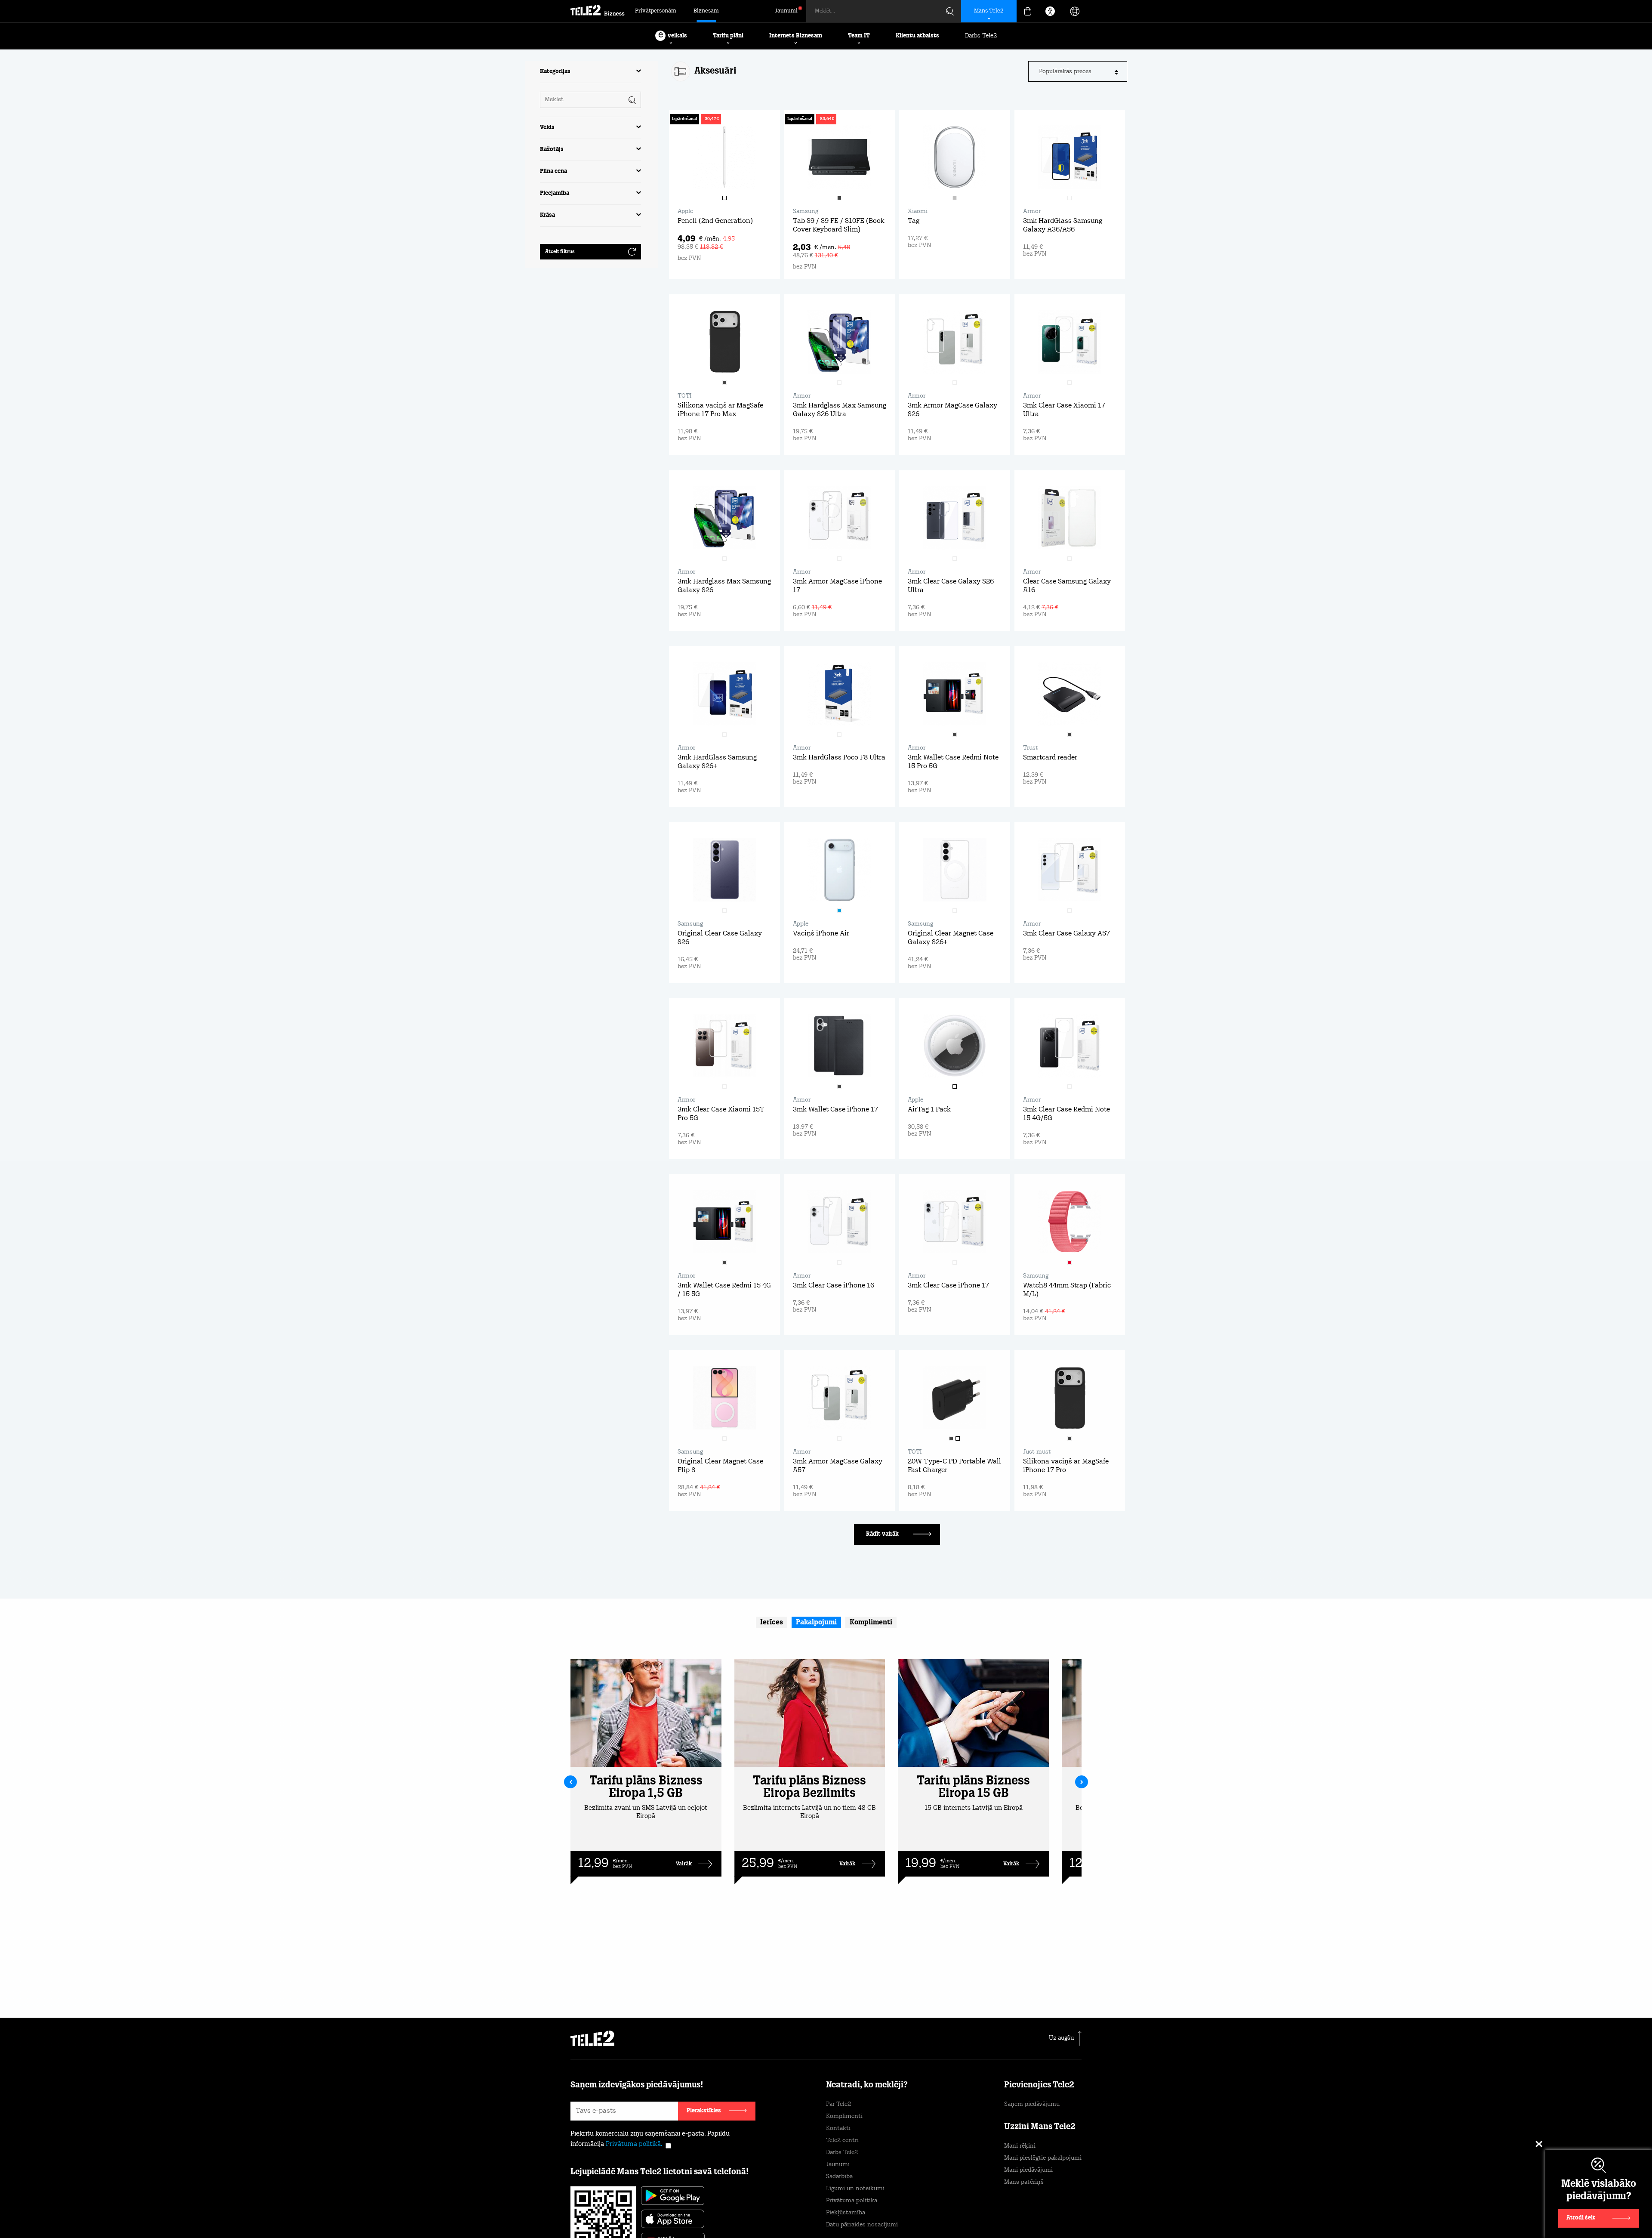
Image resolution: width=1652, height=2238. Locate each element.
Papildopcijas (1011, 2211)
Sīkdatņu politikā (864, 2197)
